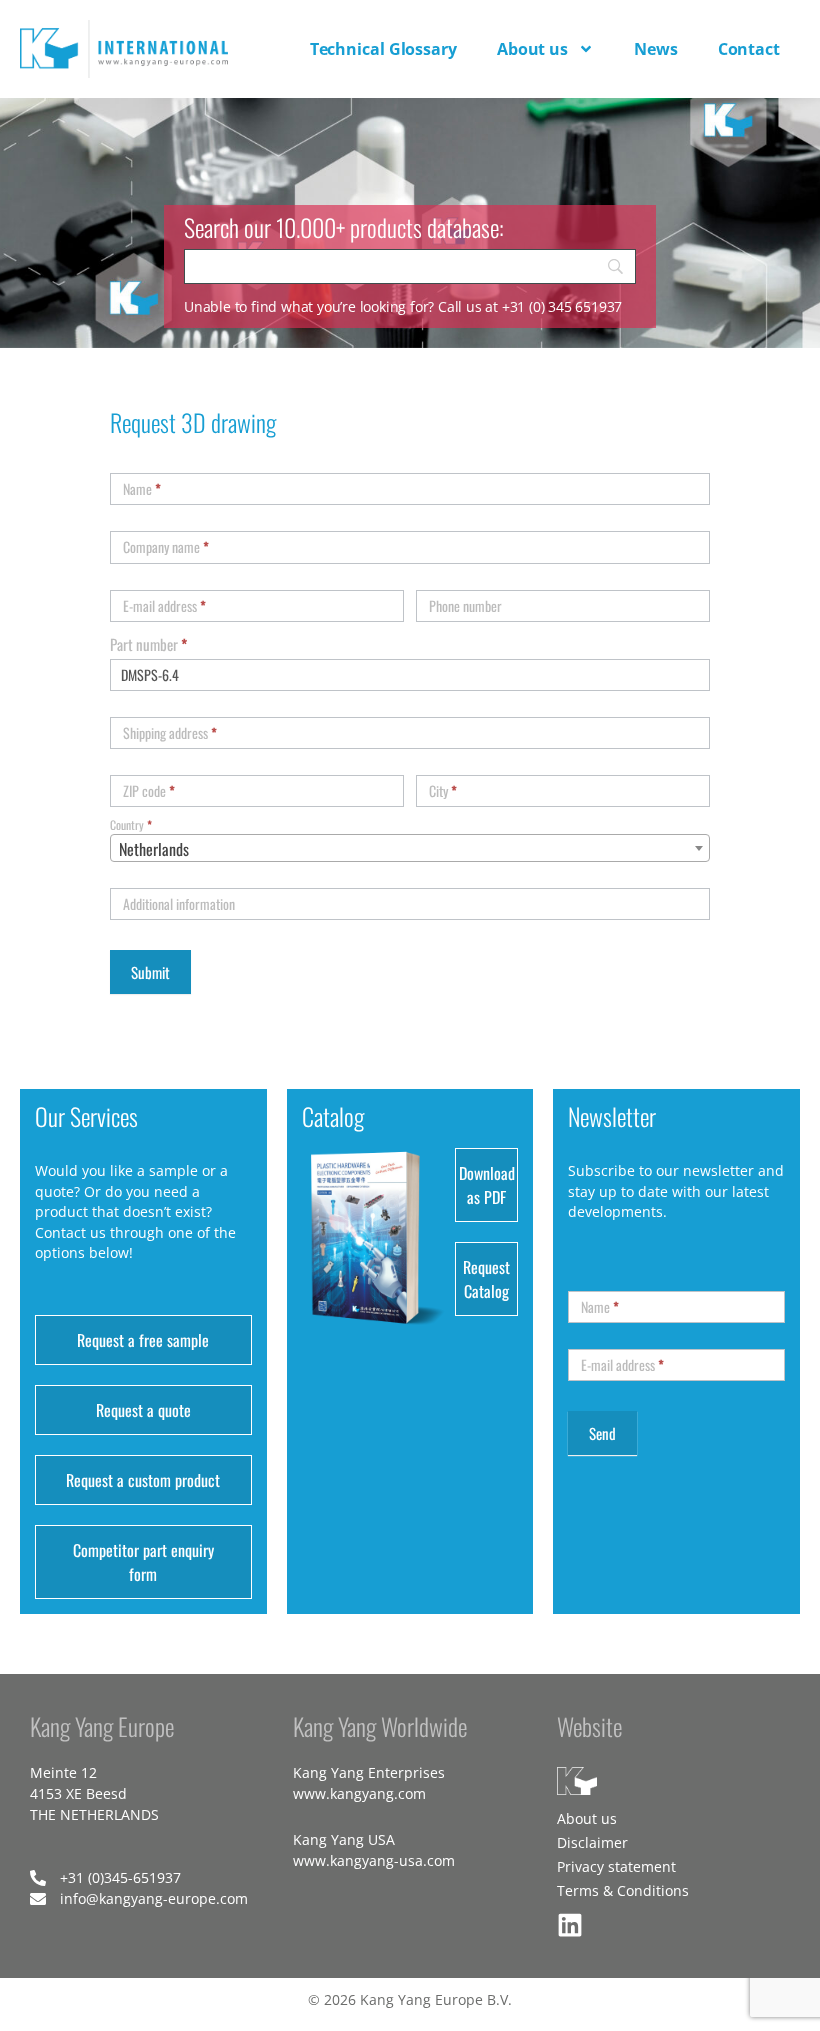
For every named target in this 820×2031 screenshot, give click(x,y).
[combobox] (410, 848)
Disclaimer (592, 1842)
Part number (148, 644)
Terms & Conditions (623, 1890)
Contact (749, 49)
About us (532, 49)
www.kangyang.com (359, 1793)
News (656, 49)
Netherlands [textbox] (154, 849)
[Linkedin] (570, 1925)
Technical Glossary (383, 49)
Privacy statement (616, 1866)
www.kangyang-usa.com (374, 1860)
